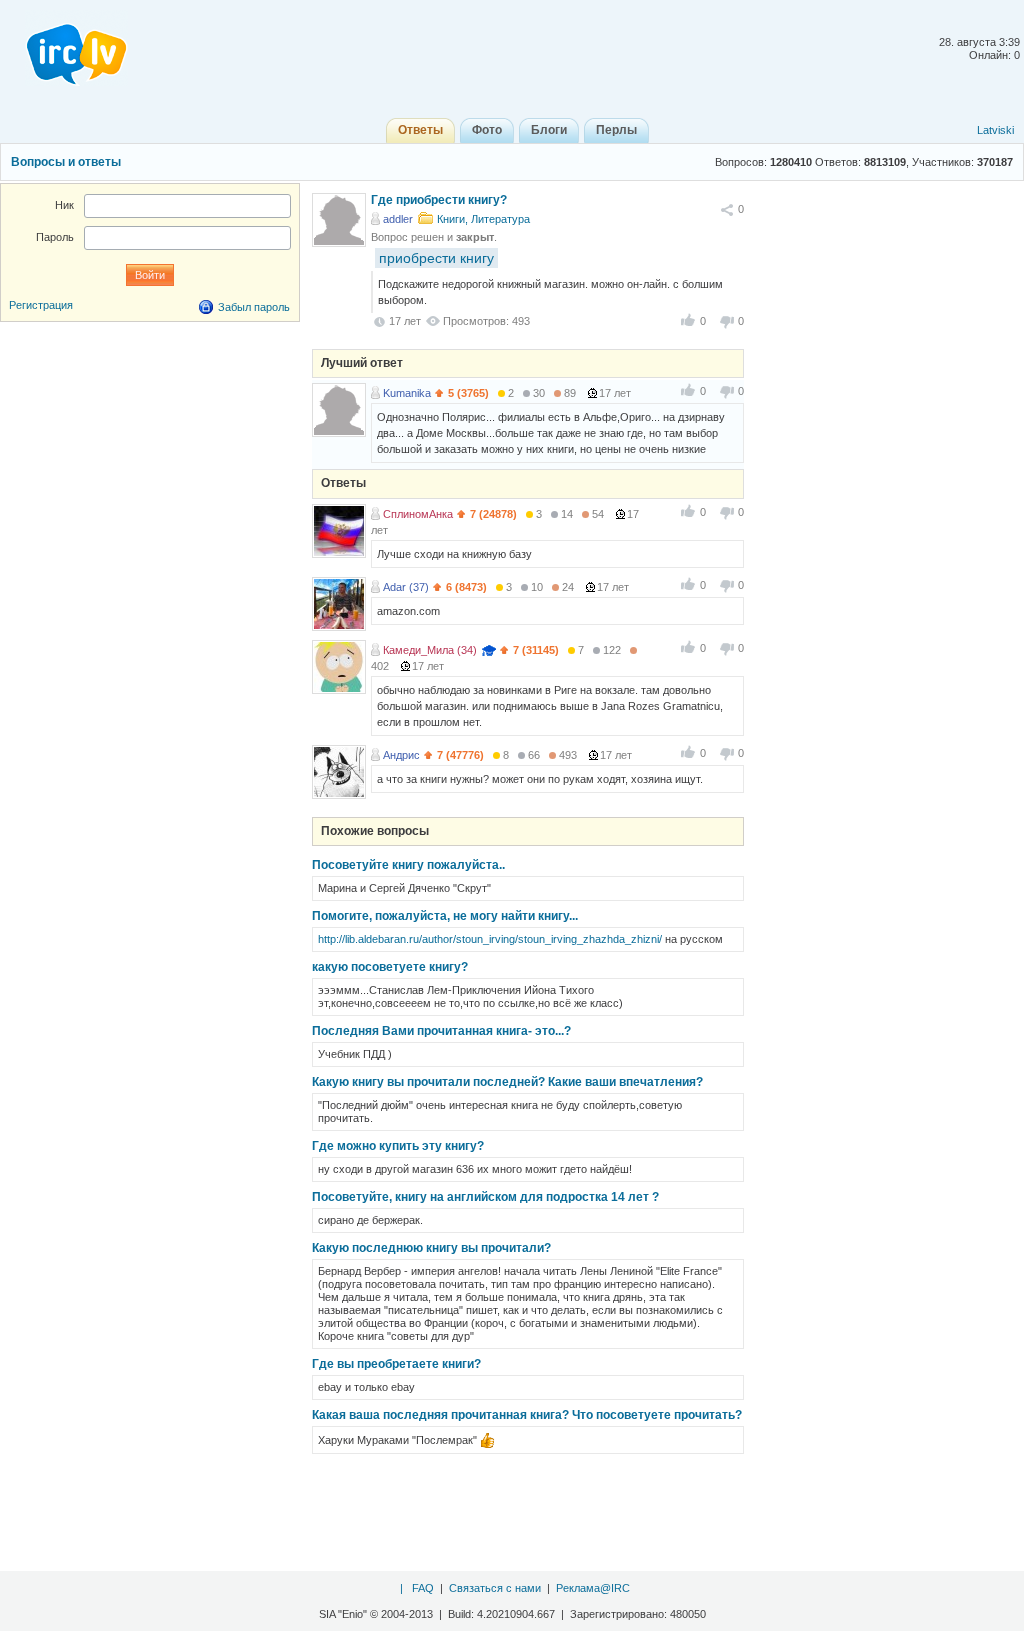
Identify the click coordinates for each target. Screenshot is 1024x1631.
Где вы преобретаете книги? (396, 1364)
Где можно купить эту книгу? (398, 1146)
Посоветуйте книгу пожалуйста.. (408, 865)
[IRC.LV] (64, 48)
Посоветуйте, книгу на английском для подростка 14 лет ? (485, 1197)
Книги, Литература (483, 219)
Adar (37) (406, 587)
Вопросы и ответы (66, 162)
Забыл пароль (254, 307)
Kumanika (407, 393)
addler (398, 219)
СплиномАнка (418, 514)
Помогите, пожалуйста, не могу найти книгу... (445, 916)
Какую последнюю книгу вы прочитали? (431, 1248)
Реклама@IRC (593, 1588)
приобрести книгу (436, 258)
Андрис (401, 755)
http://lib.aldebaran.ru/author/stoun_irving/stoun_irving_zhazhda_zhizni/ (490, 939)
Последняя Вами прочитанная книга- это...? (441, 1031)
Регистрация (41, 305)
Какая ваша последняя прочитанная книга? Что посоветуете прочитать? (527, 1415)
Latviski (995, 130)
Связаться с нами (495, 1588)
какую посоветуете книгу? (390, 967)
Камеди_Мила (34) (430, 650)
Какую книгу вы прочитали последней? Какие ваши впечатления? (507, 1082)
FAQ (423, 1588)
